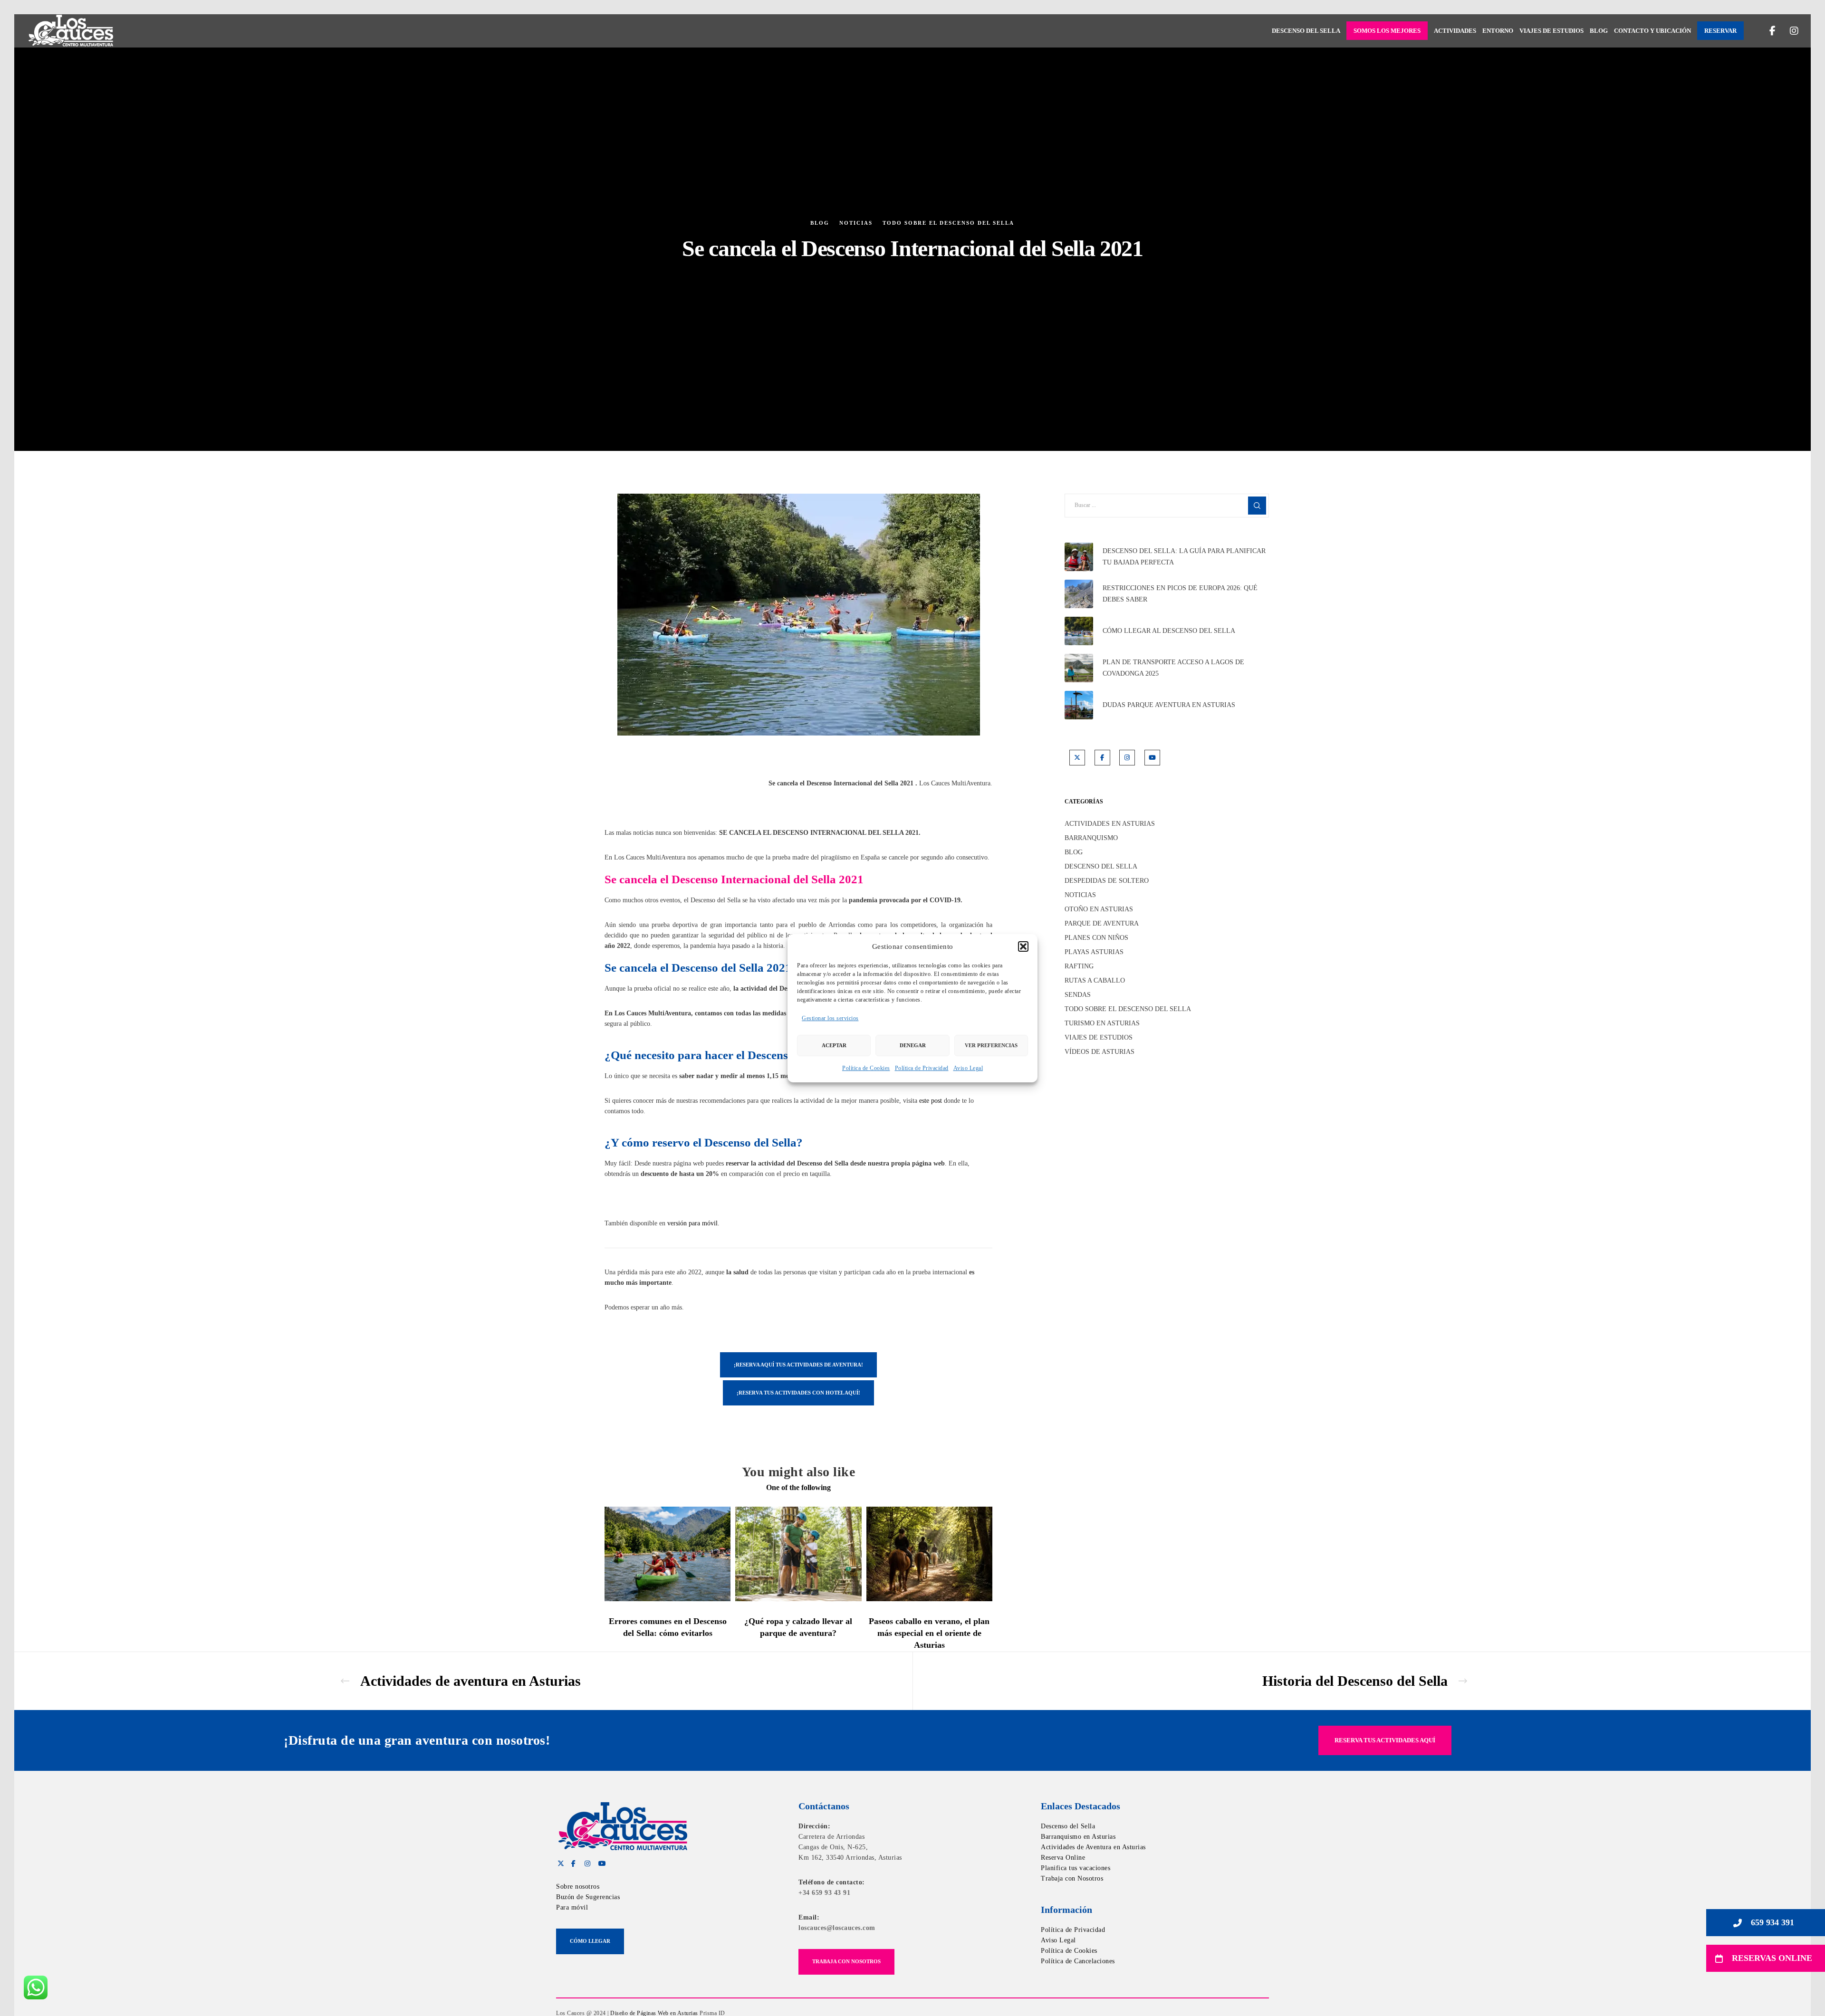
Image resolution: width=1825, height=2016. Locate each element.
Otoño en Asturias (1099, 909)
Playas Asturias (1094, 952)
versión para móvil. (693, 1223)
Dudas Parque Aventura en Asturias (1169, 705)
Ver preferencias (991, 1045)
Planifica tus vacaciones (1076, 1868)
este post (931, 1101)
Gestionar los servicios (830, 1018)
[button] (1023, 946)
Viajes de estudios (1099, 1037)
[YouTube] (1152, 758)
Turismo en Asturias (1102, 1023)
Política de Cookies (866, 1068)
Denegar (913, 1045)
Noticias (856, 223)
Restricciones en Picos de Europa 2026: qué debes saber (1180, 594)
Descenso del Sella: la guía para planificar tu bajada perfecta (1184, 557)
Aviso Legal (968, 1068)
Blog (820, 223)
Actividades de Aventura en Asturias (1093, 1847)
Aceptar (834, 1045)
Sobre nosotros (578, 1887)
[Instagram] (1788, 31)
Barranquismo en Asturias (1078, 1837)
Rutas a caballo (1095, 980)
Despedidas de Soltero (1107, 881)
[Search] (1257, 506)
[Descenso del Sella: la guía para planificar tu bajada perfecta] (1079, 557)
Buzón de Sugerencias (588, 1897)
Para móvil (572, 1907)
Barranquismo (1091, 838)
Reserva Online (1063, 1858)
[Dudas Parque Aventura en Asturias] (1079, 705)
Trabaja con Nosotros (1072, 1878)
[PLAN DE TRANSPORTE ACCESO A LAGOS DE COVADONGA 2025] (1079, 668)
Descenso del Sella (1101, 866)
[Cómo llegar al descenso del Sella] (1079, 631)
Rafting (1079, 966)
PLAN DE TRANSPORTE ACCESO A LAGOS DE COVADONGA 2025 (1173, 668)
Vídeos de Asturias (1100, 1052)
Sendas (1078, 995)
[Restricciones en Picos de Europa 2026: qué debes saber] (1079, 594)
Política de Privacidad (922, 1068)
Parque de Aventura (1102, 923)
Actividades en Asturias (1110, 824)
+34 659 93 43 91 (824, 1893)
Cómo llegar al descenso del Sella (1169, 631)
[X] (1077, 758)
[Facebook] (1767, 31)
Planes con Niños (1096, 938)
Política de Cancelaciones (1078, 1961)
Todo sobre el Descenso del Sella (948, 223)
